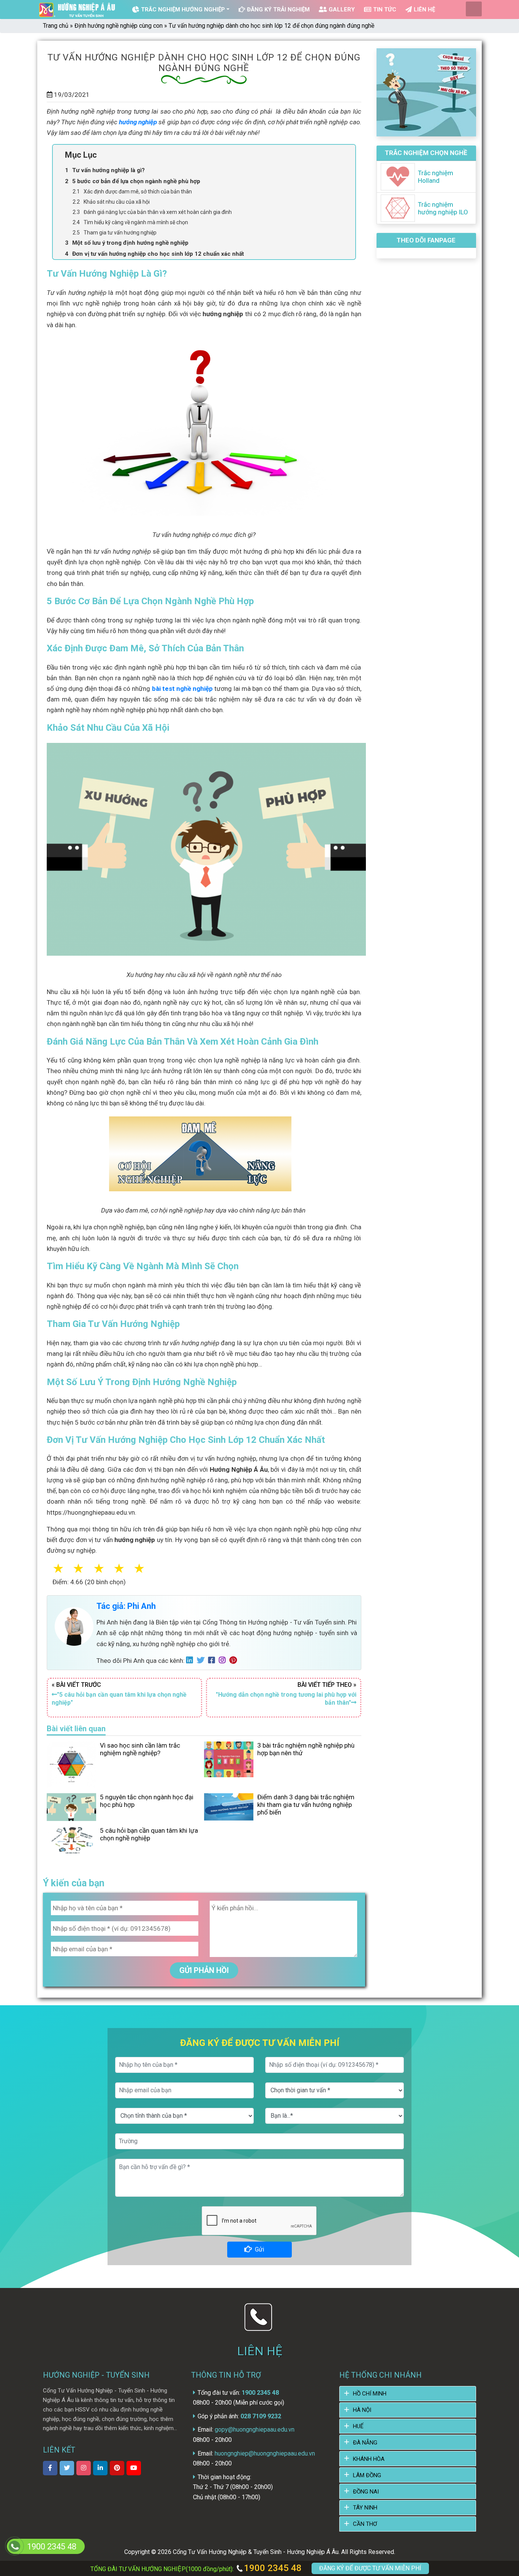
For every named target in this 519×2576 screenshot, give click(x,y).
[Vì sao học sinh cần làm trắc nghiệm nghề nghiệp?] (71, 1764)
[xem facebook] (50, 2468)
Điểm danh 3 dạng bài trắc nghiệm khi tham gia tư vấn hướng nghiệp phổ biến (306, 1805)
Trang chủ (56, 26)
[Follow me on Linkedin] (191, 1661)
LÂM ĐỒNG (367, 2475)
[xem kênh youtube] (134, 2468)
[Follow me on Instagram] (224, 1661)
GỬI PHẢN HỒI (204, 1970)
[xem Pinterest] (117, 2468)
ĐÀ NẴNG (365, 2443)
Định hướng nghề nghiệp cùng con (119, 26)
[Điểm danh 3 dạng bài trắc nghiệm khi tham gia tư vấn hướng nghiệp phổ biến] (229, 1807)
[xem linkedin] (100, 2468)
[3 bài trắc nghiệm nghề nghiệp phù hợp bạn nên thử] (229, 1759)
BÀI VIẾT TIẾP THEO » (286, 1694)
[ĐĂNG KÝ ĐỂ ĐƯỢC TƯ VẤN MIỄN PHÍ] (14, 2546)
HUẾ (358, 2426)
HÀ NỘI (362, 2410)
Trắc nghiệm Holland (436, 177)
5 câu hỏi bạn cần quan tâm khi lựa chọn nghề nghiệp (149, 1834)
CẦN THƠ (365, 2524)
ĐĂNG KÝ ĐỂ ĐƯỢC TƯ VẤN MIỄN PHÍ (370, 2568)
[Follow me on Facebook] (214, 1661)
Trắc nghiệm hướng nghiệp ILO (443, 208)
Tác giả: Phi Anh (126, 1606)
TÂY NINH (365, 2508)
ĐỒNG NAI (366, 2492)
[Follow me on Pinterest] (235, 1661)
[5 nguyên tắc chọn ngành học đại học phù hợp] (71, 1807)
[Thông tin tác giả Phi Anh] (74, 1626)
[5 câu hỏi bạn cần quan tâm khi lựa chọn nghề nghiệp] (71, 1840)
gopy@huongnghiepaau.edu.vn (255, 2430)
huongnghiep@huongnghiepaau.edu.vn (265, 2453)
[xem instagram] (84, 2468)
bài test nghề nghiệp (183, 689)
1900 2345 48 (272, 2568)
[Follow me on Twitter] (203, 1661)
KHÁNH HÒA (369, 2459)
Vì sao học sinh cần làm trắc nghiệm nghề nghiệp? (140, 1749)
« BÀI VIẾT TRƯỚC (119, 1694)
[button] (148, 1569)
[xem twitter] (67, 2468)
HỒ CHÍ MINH (370, 2394)
